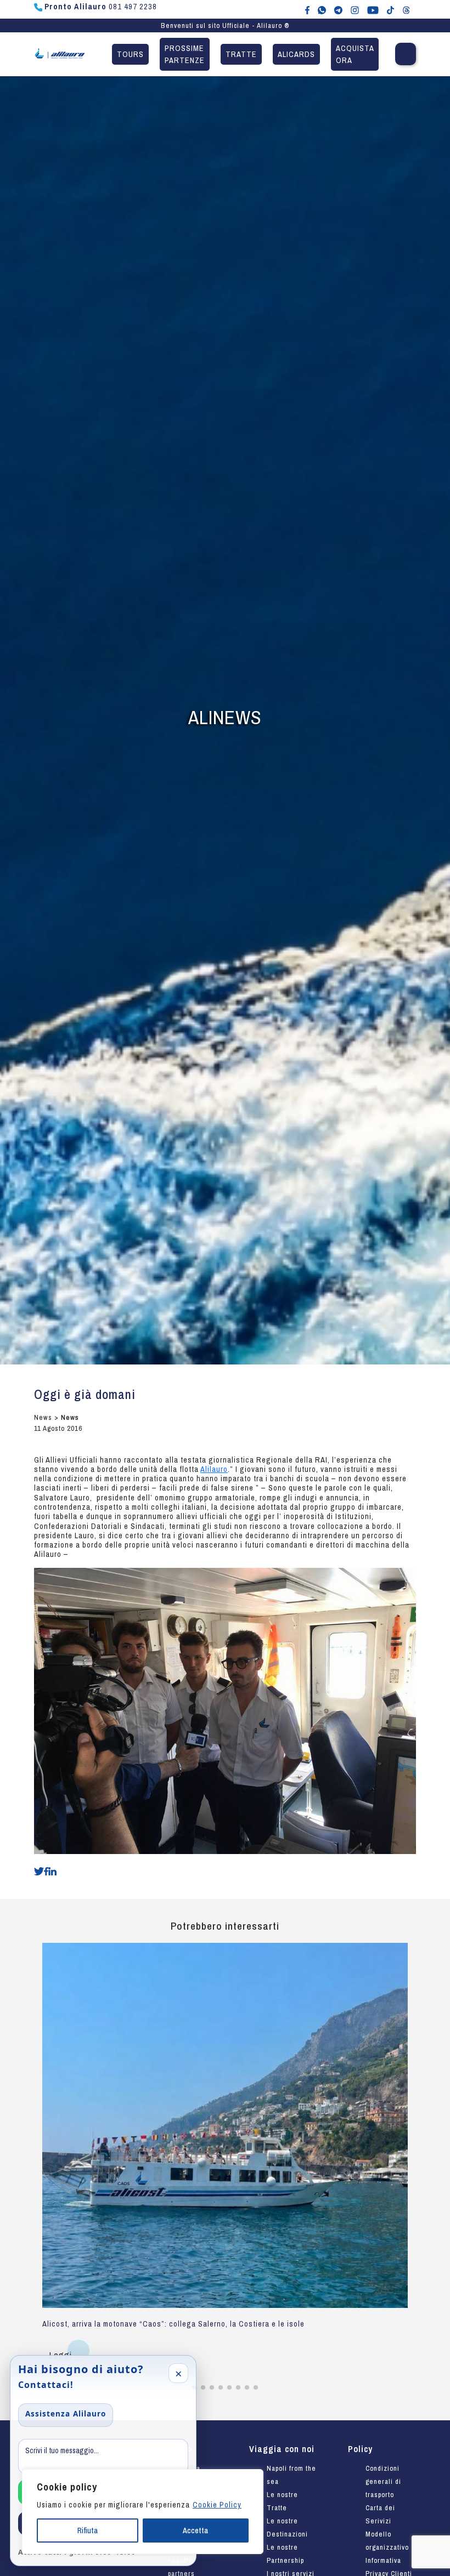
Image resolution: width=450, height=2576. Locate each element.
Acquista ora (355, 54)
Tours (130, 54)
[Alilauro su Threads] (406, 9)
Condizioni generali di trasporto (383, 2481)
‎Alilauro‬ (214, 1469)
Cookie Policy (217, 2505)
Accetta (195, 2530)
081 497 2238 (101, 7)
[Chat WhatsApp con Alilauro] (322, 9)
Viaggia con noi (282, 2449)
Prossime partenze (185, 54)
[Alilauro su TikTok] (390, 9)
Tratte (241, 54)
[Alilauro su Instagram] (355, 9)
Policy (360, 2449)
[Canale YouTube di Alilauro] (373, 9)
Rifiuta (88, 2530)
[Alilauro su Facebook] (307, 9)
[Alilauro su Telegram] (338, 9)
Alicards (296, 54)
